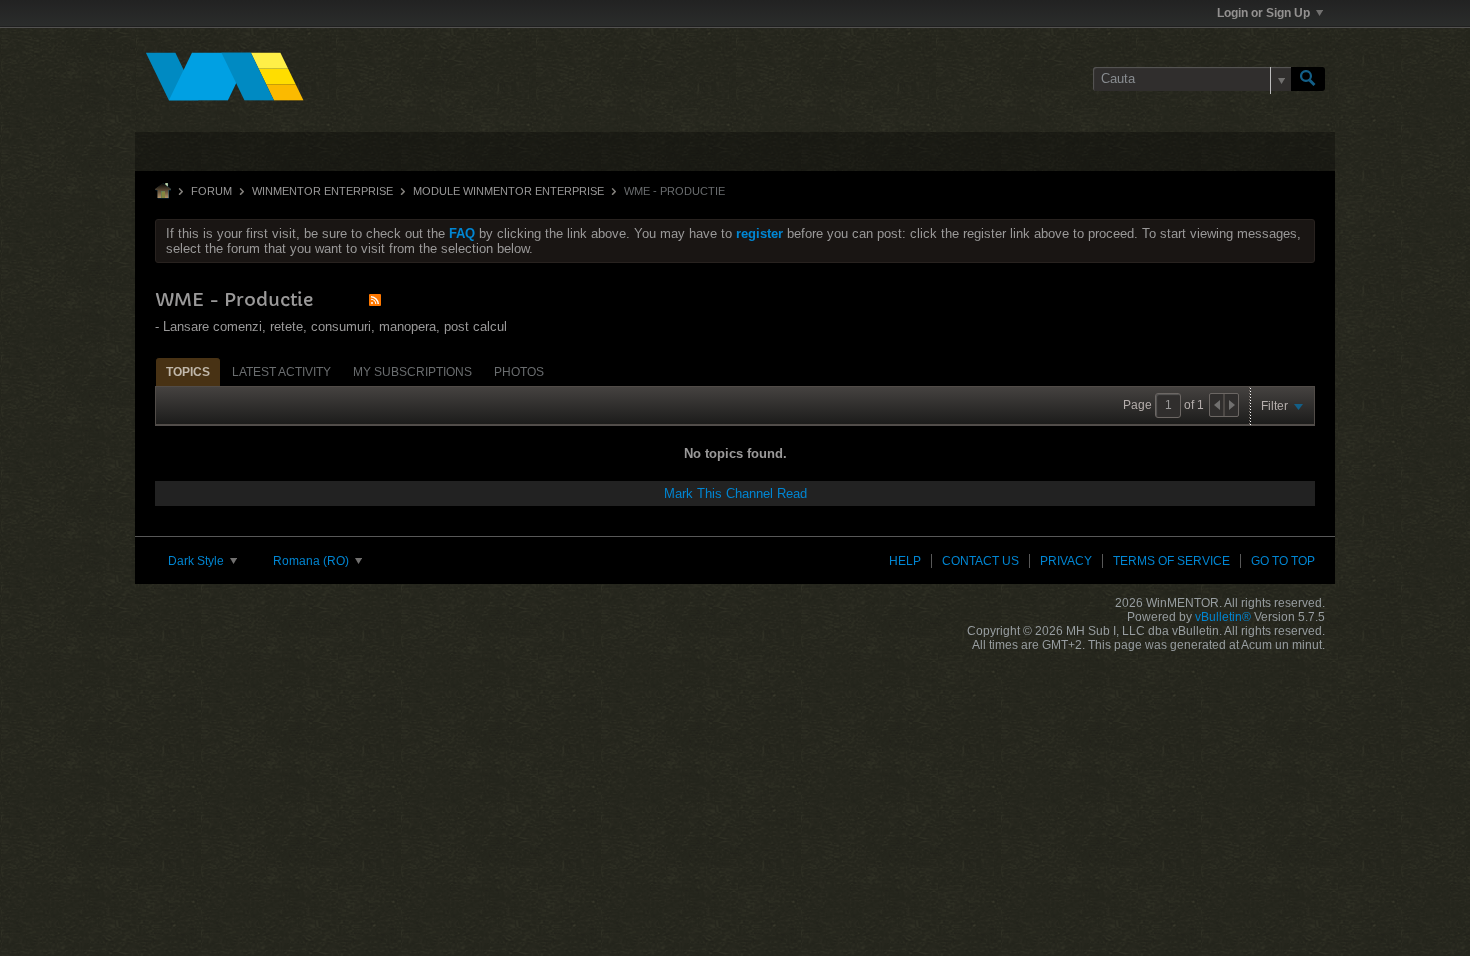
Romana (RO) (312, 561)
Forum (211, 191)
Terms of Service (1171, 561)
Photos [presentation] (519, 372)
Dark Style (197, 561)
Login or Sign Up (1263, 13)
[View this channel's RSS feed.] (375, 299)
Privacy (1066, 561)
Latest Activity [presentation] (281, 372)
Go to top (1283, 561)
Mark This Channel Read (735, 493)
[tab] (188, 371)
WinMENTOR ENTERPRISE (322, 191)
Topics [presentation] (188, 372)
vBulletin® (1223, 617)
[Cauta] (1308, 79)
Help (905, 561)
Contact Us (980, 561)
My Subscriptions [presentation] (412, 372)
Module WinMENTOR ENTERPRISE (508, 191)
